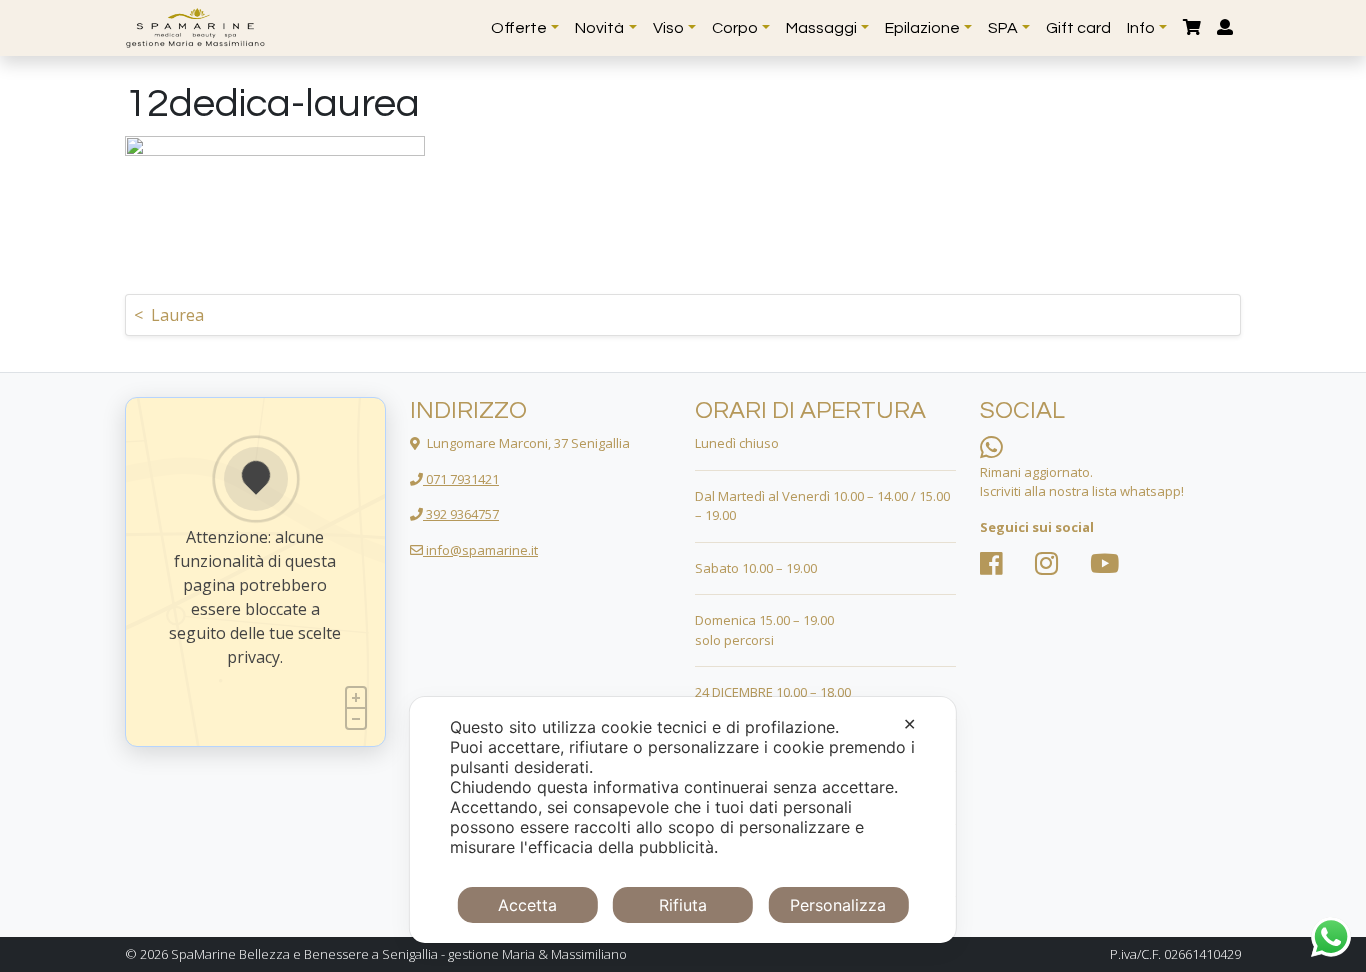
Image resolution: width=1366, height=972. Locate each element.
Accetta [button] (527, 905)
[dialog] (683, 820)
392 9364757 (461, 514)
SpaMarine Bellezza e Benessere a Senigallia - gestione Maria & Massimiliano (399, 954)
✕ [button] (909, 724)
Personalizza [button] (838, 905)
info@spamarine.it (480, 550)
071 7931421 (461, 479)
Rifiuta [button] (683, 905)
